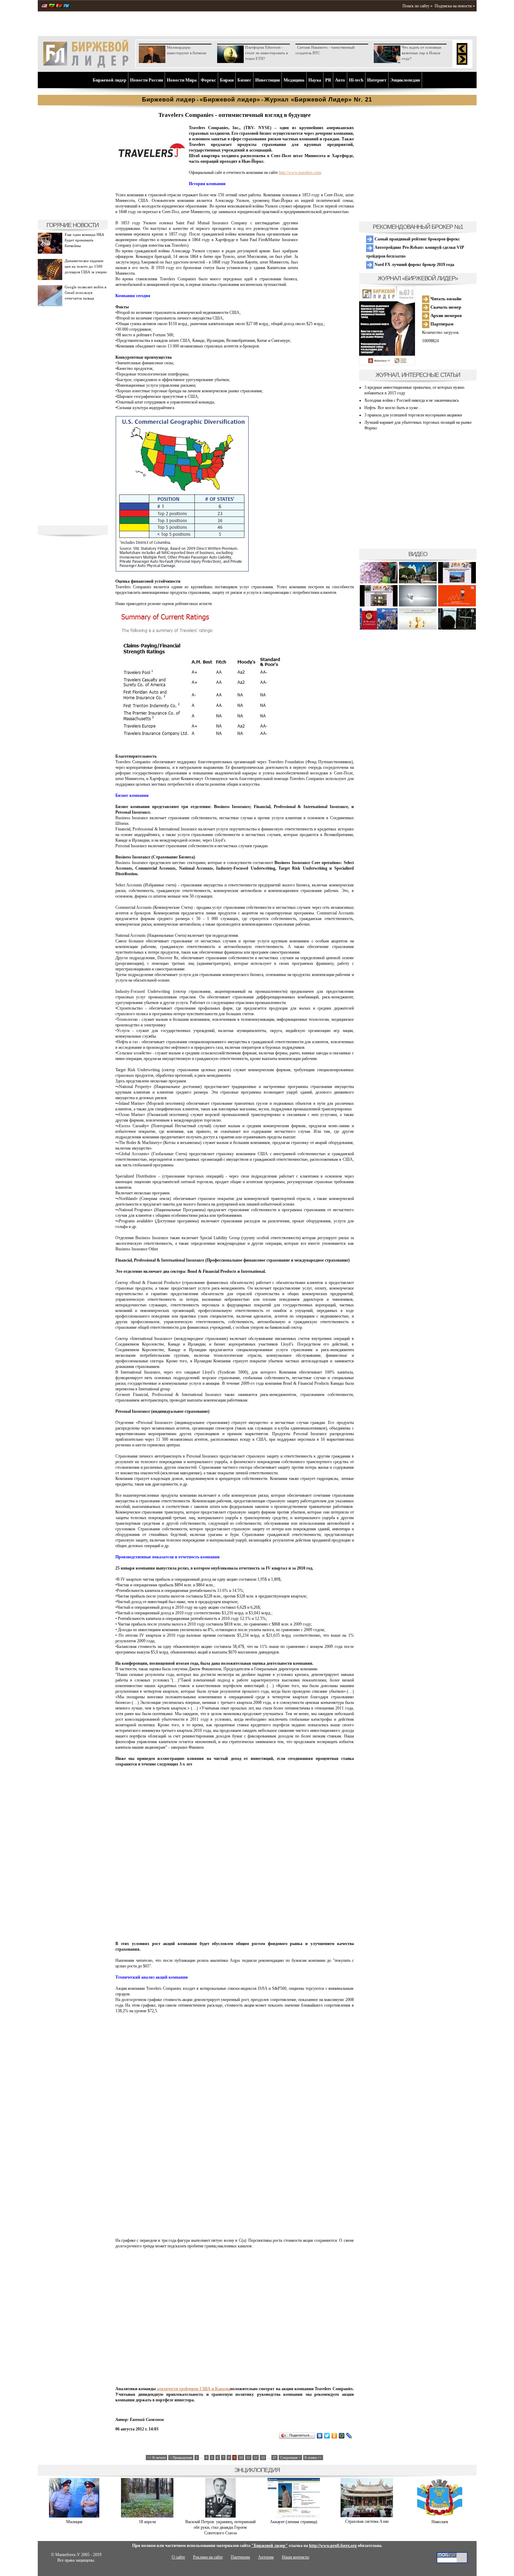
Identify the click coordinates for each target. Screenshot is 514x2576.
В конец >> (313, 2458)
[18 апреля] (147, 2516)
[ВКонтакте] (320, 2436)
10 (241, 2458)
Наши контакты (295, 2557)
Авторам (266, 2557)
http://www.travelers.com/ (300, 173)
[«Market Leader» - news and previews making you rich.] (44, 6)
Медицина (294, 80)
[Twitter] (327, 2436)
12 (256, 2458)
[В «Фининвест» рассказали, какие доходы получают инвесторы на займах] (457, 605)
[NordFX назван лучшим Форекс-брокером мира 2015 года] (457, 628)
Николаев (440, 2522)
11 (248, 2458)
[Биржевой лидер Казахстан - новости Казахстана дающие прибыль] (66, 6)
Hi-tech (356, 80)
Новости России (147, 80)
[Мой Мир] (342, 2436)
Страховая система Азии (367, 2521)
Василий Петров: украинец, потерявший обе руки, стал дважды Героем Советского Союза (220, 2527)
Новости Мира (182, 80)
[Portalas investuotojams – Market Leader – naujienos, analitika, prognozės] (52, 6)
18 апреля (147, 2522)
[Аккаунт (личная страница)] (294, 2516)
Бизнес (244, 80)
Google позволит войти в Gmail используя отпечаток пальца (85, 293)
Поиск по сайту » (417, 6)
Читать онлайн (445, 299)
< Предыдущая (181, 2458)
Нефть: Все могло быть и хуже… (393, 408)
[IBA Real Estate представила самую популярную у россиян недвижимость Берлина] (379, 605)
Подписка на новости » (455, 6)
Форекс (208, 80)
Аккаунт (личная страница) (294, 2522)
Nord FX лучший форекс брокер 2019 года (414, 265)
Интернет (377, 80)
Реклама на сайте (208, 2557)
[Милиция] (74, 2516)
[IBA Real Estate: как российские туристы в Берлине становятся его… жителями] (418, 582)
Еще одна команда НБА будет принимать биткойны (84, 240)
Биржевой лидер (109, 80)
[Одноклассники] (334, 2436)
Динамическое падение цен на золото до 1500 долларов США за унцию (86, 266)
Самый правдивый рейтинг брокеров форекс (417, 239)
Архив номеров (446, 315)
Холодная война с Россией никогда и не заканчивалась (412, 400)
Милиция (74, 2522)
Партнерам (441, 324)
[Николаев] (440, 2516)
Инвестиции (267, 80)
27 (274, 2458)
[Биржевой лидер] (86, 66)
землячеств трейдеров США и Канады (193, 2389)
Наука (315, 80)
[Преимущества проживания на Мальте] (379, 582)
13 (263, 2458)
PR (328, 80)
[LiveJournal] (349, 2436)
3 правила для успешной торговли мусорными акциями (413, 415)
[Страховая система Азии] (367, 2516)
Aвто (340, 80)
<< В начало (156, 2458)
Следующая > (290, 2458)
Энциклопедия (405, 80)
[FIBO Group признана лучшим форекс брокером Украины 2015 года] (418, 628)
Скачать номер (445, 307)
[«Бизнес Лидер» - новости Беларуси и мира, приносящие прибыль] (59, 6)
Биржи (227, 80)
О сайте (178, 2557)
